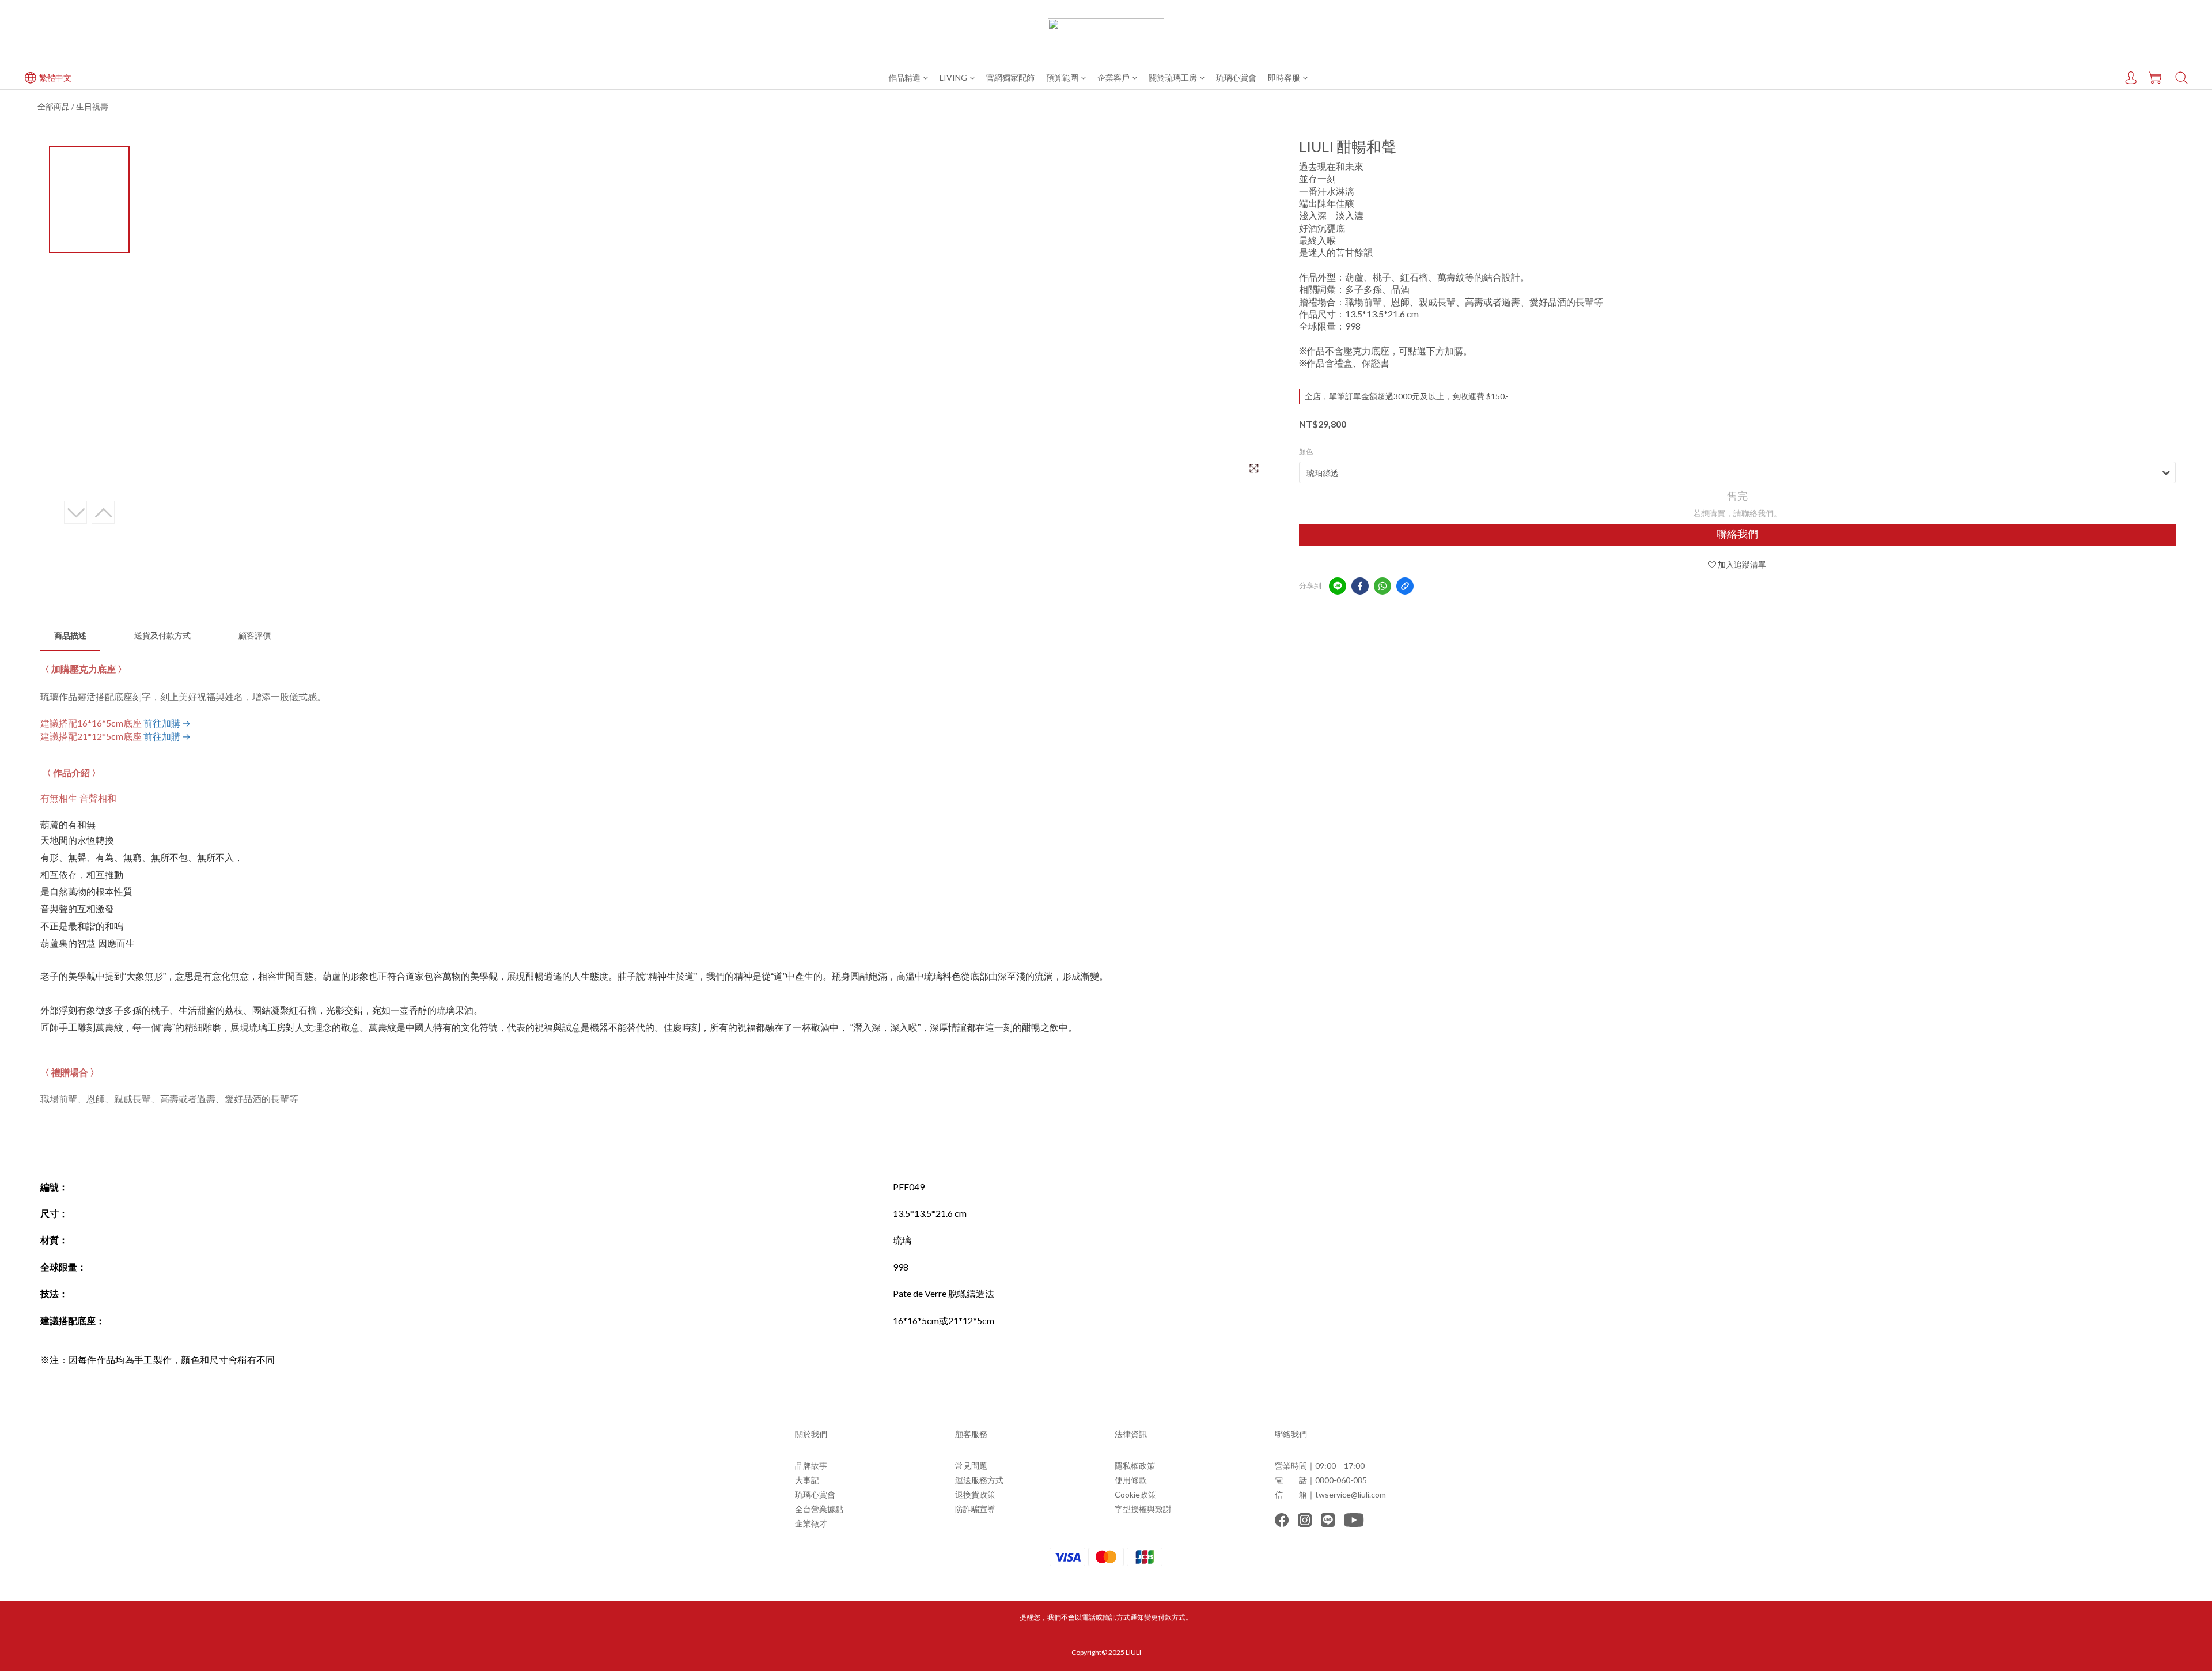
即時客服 (1284, 77)
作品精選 (904, 77)
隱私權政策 (1135, 1466)
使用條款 (1131, 1480)
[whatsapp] (1382, 586)
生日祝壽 (92, 106)
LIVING (953, 77)
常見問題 (971, 1466)
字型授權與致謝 (1143, 1509)
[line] (1338, 586)
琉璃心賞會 (1236, 77)
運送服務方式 (979, 1480)
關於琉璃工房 (1173, 77)
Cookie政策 (1135, 1494)
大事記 (807, 1480)
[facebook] (1360, 586)
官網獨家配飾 (1010, 77)
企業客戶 (1113, 77)
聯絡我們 (1737, 534)
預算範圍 (1062, 77)
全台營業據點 (819, 1509)
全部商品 (54, 106)
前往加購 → (167, 723)
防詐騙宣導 (975, 1509)
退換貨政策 (975, 1494)
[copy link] (1405, 586)
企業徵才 (811, 1523)
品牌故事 (811, 1466)
